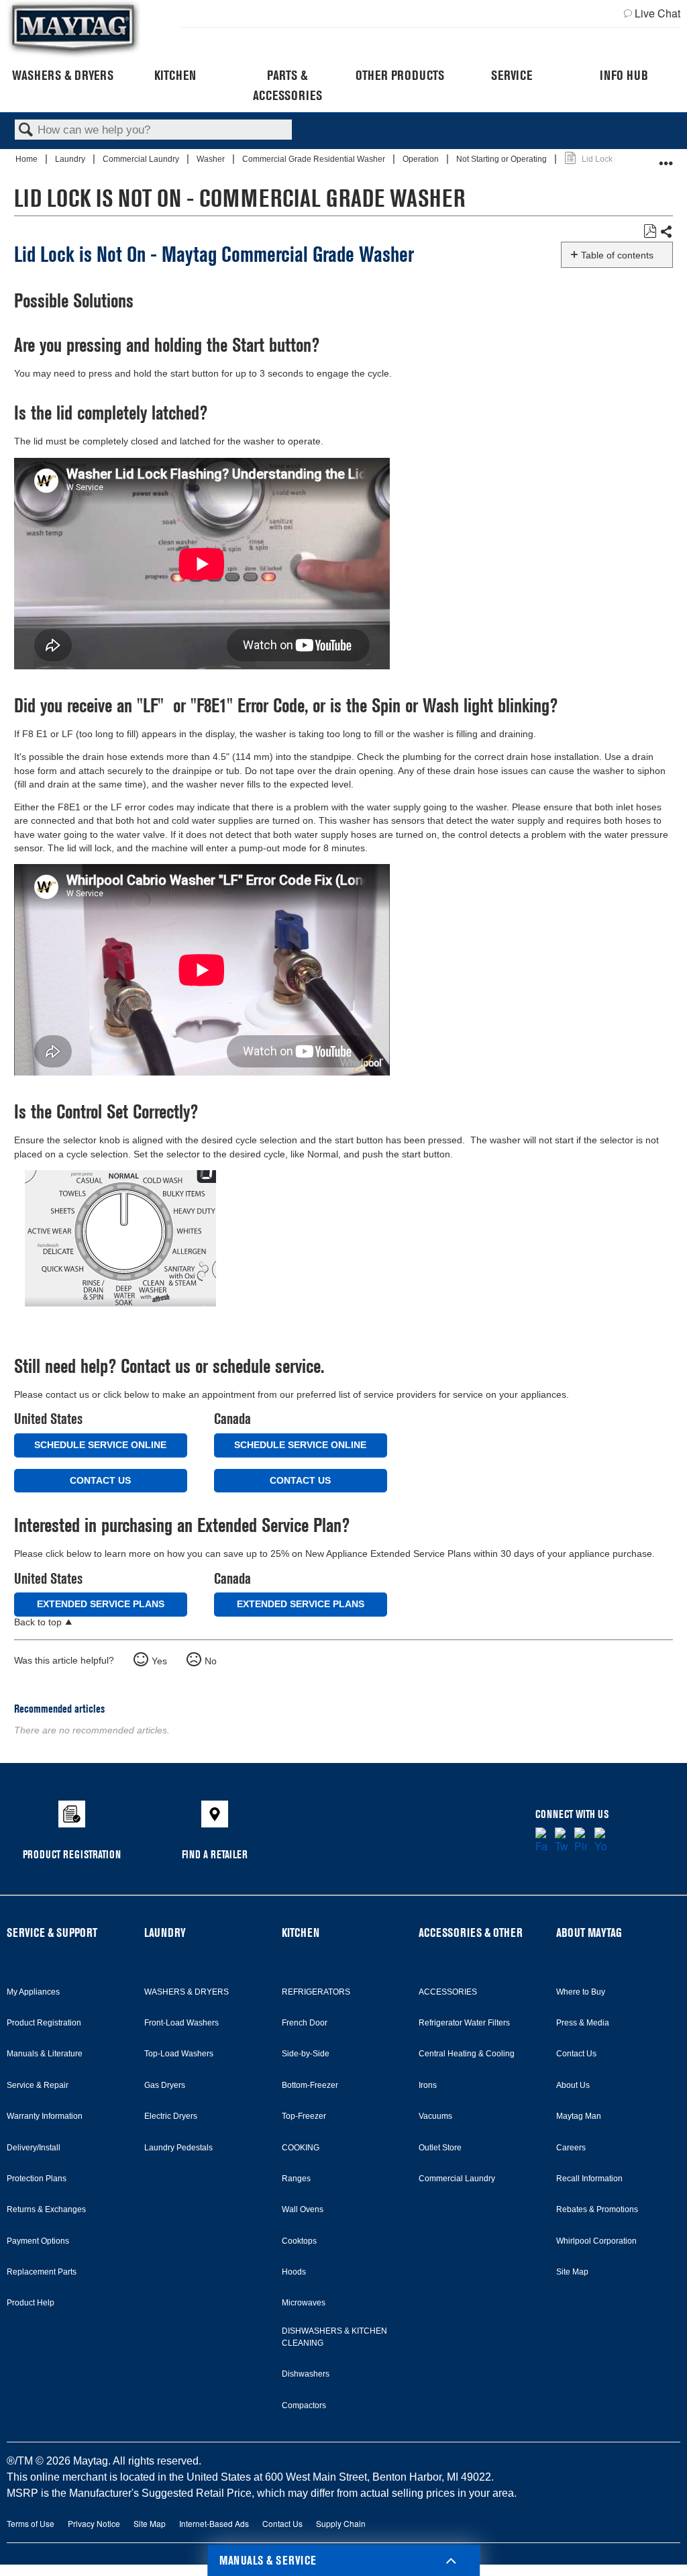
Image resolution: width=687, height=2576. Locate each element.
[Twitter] (561, 1841)
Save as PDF (650, 231)
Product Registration (44, 2023)
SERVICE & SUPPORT (52, 1933)
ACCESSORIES (448, 1992)
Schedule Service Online (100, 1445)
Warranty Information (45, 2116)
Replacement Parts (42, 2272)
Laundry (71, 159)
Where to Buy (581, 1992)
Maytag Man (579, 2116)
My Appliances (33, 1992)
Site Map (572, 2272)
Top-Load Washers (179, 2054)
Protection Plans (37, 2179)
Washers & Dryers (63, 75)
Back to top (38, 1622)
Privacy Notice (94, 2523)
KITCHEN (301, 1933)
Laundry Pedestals (178, 2148)
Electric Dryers (171, 2116)
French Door (305, 2023)
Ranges (296, 2179)
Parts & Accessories (287, 85)
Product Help (31, 2303)
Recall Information (589, 2179)
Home (28, 159)
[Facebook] (542, 1841)
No (211, 1661)
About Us (573, 2085)
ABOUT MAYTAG (589, 1933)
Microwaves (304, 2303)
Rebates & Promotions (597, 2209)
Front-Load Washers (181, 2023)
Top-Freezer (304, 2116)
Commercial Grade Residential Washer (315, 159)
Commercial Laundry (142, 159)
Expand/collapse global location (666, 157)
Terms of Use (31, 2523)
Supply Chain (341, 2523)
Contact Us (100, 1480)
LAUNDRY (165, 1933)
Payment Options (38, 2241)
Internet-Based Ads (214, 2523)
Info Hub (624, 75)
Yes (159, 1661)
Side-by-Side (306, 2054)
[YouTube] (601, 1841)
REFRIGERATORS (316, 1992)
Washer (212, 159)
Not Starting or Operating (503, 159)
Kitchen (175, 75)
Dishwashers (306, 2374)
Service (512, 75)
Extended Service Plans (101, 1604)
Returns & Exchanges (46, 2209)
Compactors (304, 2405)
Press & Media (583, 2023)
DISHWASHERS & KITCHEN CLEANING (334, 2337)
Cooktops (299, 2241)
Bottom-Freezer (310, 2085)
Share (666, 232)
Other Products (400, 75)
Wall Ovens (303, 2209)
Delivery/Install (34, 2148)
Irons (428, 2085)
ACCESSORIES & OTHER (471, 1933)
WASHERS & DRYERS (187, 1992)
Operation (422, 159)
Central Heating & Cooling (467, 2054)
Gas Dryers (165, 2085)
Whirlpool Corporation (596, 2241)
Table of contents (617, 255)
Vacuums (435, 2116)
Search (26, 131)
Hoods (294, 2272)
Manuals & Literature (45, 2054)
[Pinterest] (581, 1841)
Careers (571, 2148)
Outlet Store (440, 2148)
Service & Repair (38, 2085)
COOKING (301, 2148)
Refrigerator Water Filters (464, 2023)
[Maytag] (74, 29)
